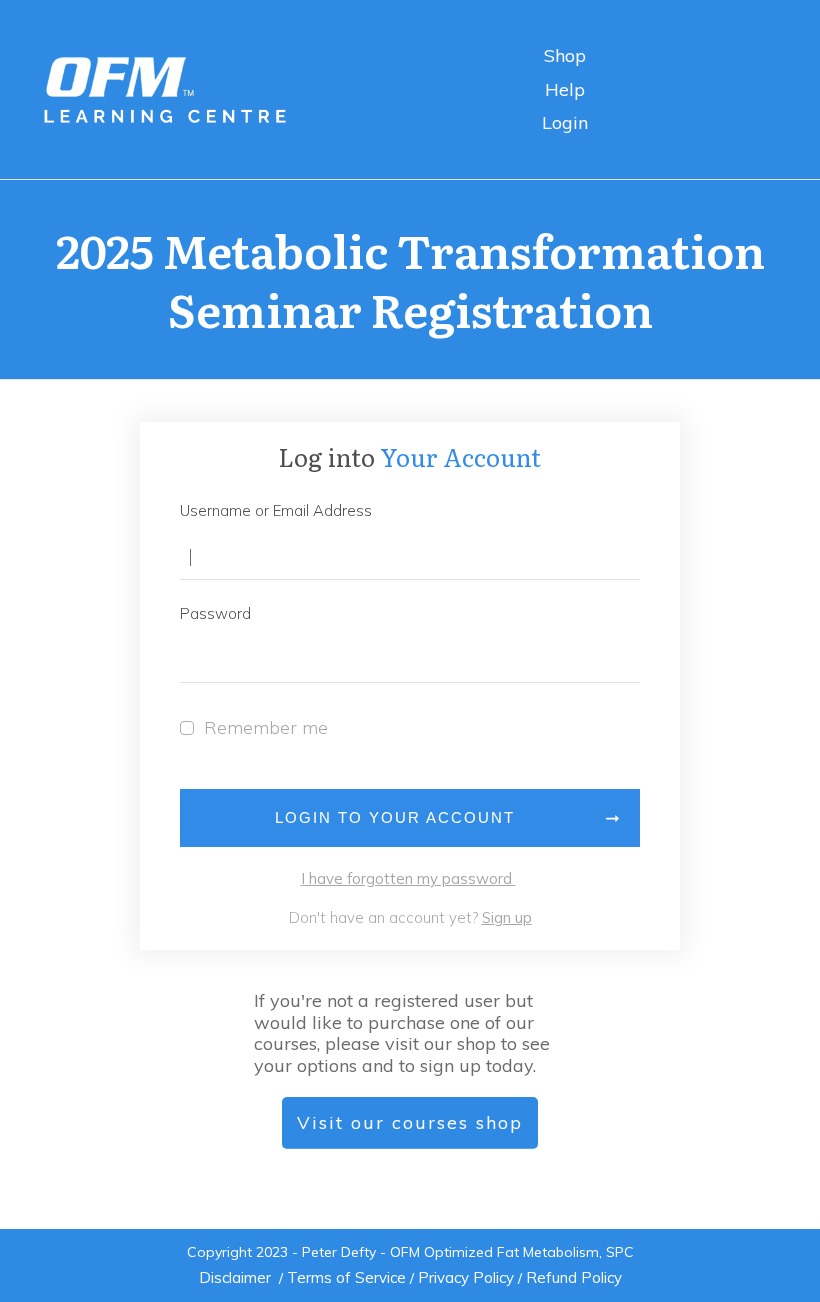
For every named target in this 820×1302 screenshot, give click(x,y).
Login (565, 122)
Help (565, 89)
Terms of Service (346, 1277)
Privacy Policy (466, 1277)
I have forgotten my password (408, 878)
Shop (565, 55)
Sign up (507, 917)
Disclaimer (235, 1277)
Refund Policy (574, 1277)
